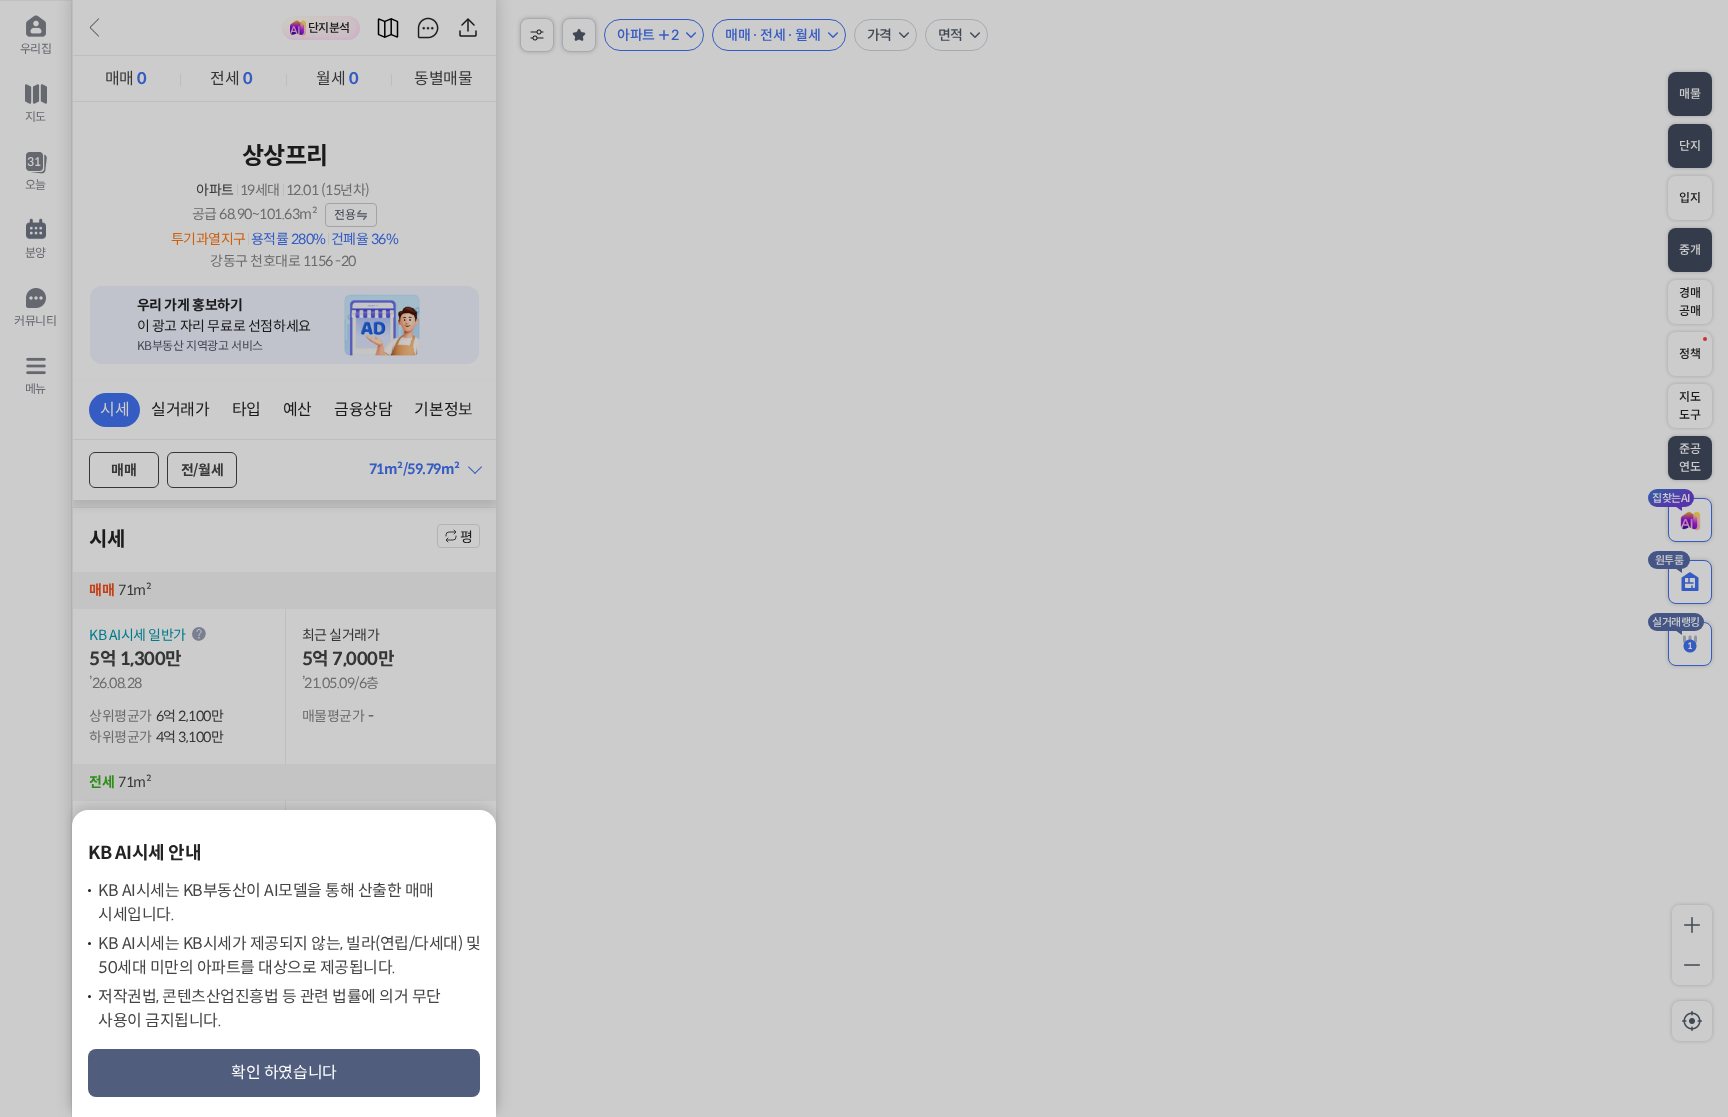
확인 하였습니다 (284, 1072)
